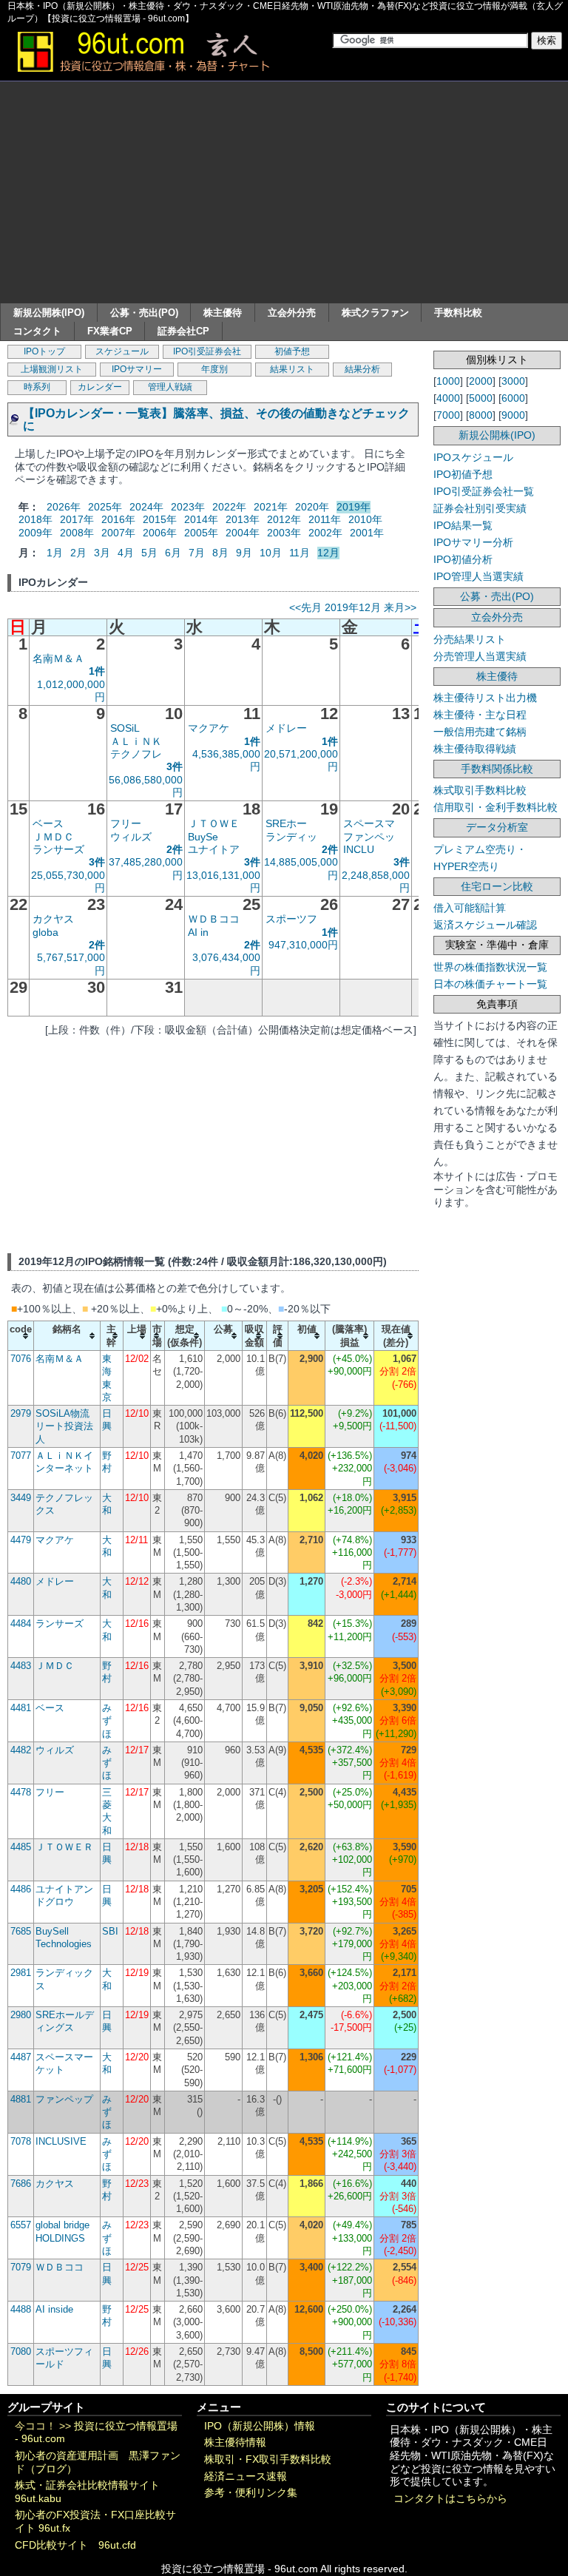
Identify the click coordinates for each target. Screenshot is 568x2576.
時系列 (37, 387)
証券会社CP (183, 331)
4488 (21, 2309)
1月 (55, 553)
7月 (197, 553)
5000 (481, 398)
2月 (78, 553)
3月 (102, 553)
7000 (448, 415)
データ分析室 (497, 827)
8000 (481, 415)
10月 (271, 553)
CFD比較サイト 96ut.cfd (75, 2545)
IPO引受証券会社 (207, 351)
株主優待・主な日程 (480, 715)
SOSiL (125, 728)
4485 (21, 1847)
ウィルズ (131, 837)
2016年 (118, 519)
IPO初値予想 (463, 474)
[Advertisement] (284, 192)
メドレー (286, 728)
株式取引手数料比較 (480, 790)
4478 (21, 1792)
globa (45, 932)
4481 (21, 1708)
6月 (173, 553)
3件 (175, 766)
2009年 (35, 533)
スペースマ (369, 823)
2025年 (105, 507)
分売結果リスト (470, 639)
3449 (21, 1498)
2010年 (365, 519)
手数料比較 (458, 313)
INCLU (359, 849)
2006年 (160, 533)
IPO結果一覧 (463, 525)
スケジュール (122, 351)
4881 (21, 2099)
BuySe (203, 837)
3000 (513, 381)
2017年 (77, 519)
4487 (21, 2057)
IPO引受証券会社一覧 (484, 491)
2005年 (201, 533)
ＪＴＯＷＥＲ (64, 1847)
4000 (448, 398)
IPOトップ (44, 351)
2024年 (146, 507)
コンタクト (37, 331)
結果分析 (362, 369)
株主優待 (223, 313)
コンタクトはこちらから (450, 2499)
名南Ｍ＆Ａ (58, 658)
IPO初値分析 (463, 559)
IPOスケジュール (473, 457)
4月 (126, 553)
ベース (48, 823)
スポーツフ (291, 919)
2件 (175, 849)
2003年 (284, 533)
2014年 (201, 519)
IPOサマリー (137, 369)
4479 (21, 1540)
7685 (21, 1931)
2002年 (325, 533)
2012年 (284, 519)
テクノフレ (136, 754)
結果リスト (292, 369)
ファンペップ (64, 2099)
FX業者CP (110, 331)
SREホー (286, 823)
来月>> (400, 607)
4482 (21, 1750)
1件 (97, 671)
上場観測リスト (52, 369)
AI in (198, 932)
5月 (149, 553)
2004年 (243, 533)
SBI (110, 1931)
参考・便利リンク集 (251, 2493)
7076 (21, 1359)
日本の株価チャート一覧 (490, 984)
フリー (126, 823)
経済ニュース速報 (246, 2476)
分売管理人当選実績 (480, 656)
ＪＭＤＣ (53, 837)
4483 (21, 1666)
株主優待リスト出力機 (485, 698)
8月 (220, 553)
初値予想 (292, 351)
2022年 (229, 507)
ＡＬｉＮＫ (136, 741)
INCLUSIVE (61, 2141)
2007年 (118, 533)
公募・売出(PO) (144, 313)
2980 (21, 2015)
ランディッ (291, 837)
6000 (513, 398)
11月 (300, 553)
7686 (21, 2184)
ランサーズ (58, 849)
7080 (21, 2351)
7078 (21, 2141)
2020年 (312, 507)
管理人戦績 (170, 387)
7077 (21, 1456)
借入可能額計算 (470, 908)
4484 (21, 1624)
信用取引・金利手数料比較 (496, 807)
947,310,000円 (303, 945)
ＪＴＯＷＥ (214, 823)
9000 (513, 415)
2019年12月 (353, 607)
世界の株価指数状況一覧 (490, 967)
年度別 (214, 369)
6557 (21, 2225)
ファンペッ (369, 837)
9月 (244, 553)
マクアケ (209, 728)
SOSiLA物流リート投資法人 (64, 1426)
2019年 (354, 507)
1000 (448, 381)
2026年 (64, 507)
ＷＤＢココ (214, 919)
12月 (328, 553)
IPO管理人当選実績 (479, 576)
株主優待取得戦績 (475, 749)
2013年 (243, 519)
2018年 (35, 519)
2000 (481, 381)
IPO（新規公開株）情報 (260, 2426)
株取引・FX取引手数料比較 (268, 2459)
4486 (21, 1889)
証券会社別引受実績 (480, 508)
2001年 (367, 533)
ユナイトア (214, 849)
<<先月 (305, 607)
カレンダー (100, 387)
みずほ (107, 1721)
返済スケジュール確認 (485, 925)
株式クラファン (375, 313)
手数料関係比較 (497, 769)
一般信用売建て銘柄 (480, 732)
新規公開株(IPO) (49, 313)
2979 (21, 1413)
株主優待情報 (235, 2442)
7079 (21, 2267)
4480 (21, 1581)
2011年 (325, 519)
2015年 (160, 519)
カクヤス (53, 919)
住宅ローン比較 (497, 886)
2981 (21, 1973)
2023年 (188, 507)
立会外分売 (292, 313)
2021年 (271, 507)
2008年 (77, 533)
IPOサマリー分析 (473, 542)
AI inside (54, 2309)
